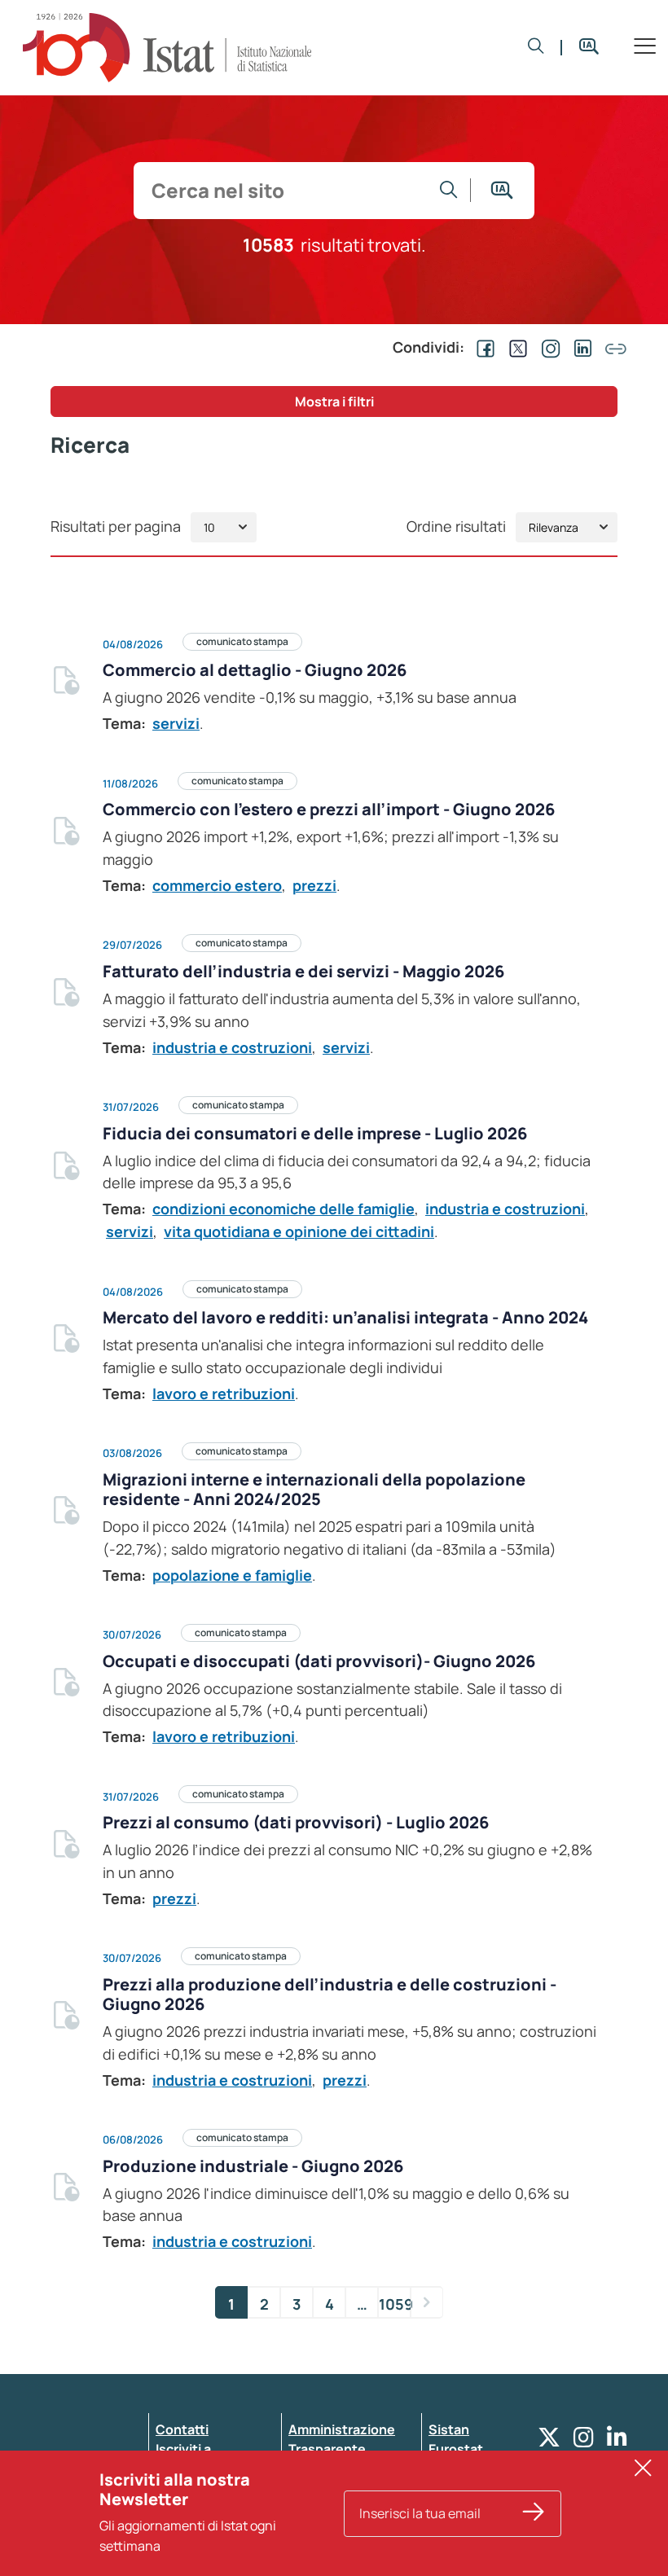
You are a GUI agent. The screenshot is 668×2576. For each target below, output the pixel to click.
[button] (536, 48)
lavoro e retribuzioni (224, 1393)
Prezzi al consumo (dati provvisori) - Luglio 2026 (296, 1822)
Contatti (182, 2429)
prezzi (314, 885)
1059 (395, 2304)
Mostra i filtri (334, 402)
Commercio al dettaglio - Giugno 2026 (255, 670)
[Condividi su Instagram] (547, 347)
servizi (176, 723)
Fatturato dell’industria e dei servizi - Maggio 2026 (303, 971)
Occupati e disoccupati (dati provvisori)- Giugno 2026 (319, 1661)
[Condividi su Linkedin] (580, 347)
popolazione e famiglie (232, 1575)
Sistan (449, 2429)
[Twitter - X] (549, 2441)
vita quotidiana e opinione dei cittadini (299, 1231)
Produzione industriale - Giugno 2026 (253, 2166)
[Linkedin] (617, 2441)
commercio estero (217, 885)
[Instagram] (584, 2441)
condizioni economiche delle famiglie (283, 1209)
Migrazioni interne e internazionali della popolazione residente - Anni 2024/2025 (314, 1489)
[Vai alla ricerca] (449, 190)
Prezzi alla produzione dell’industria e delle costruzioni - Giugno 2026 (330, 1994)
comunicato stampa (242, 641)
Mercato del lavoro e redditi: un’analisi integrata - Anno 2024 (345, 1317)
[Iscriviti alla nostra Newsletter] (534, 2514)
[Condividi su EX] (515, 347)
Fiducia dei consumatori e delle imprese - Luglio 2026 (315, 1133)
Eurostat (456, 2449)
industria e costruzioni (232, 1047)
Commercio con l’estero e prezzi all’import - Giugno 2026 (329, 809)
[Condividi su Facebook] (482, 347)
